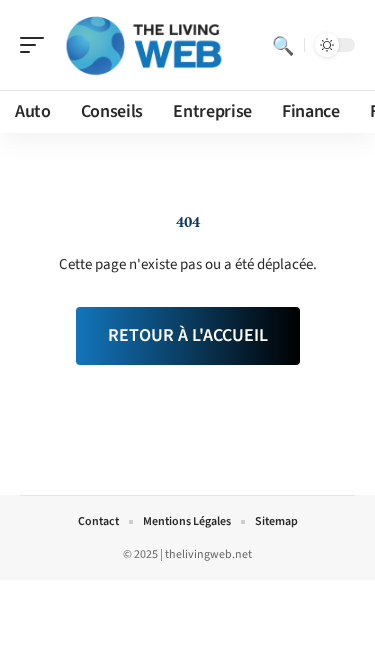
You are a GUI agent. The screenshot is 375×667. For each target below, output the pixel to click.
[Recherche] (283, 45)
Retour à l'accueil (188, 335)
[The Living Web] (144, 45)
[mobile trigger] (37, 45)
